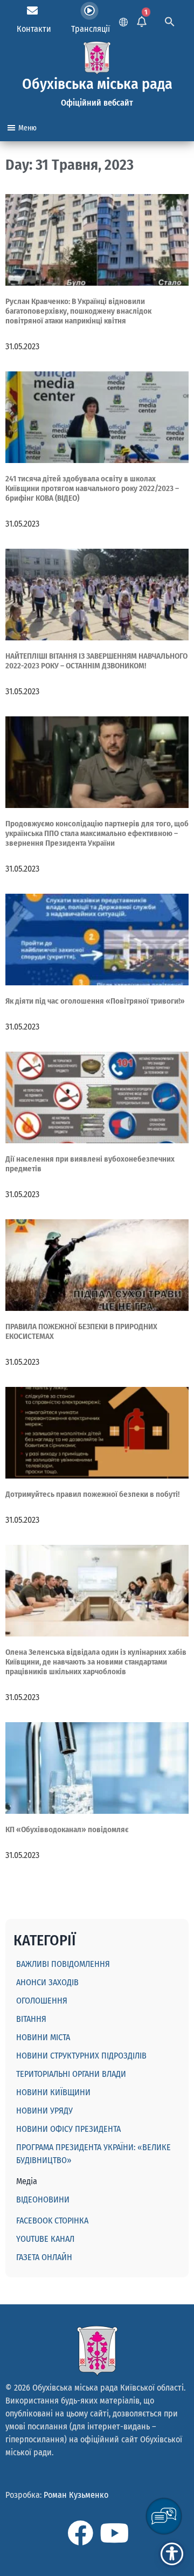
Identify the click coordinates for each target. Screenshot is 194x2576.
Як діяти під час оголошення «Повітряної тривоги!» (95, 1001)
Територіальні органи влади (71, 2074)
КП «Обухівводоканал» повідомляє (67, 1829)
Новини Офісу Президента (68, 2129)
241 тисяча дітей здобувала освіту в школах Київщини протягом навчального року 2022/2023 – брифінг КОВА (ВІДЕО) (92, 488)
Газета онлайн (44, 2257)
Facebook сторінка (52, 2221)
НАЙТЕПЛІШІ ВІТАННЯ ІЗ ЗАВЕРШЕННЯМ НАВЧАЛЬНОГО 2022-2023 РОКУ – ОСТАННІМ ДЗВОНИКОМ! (96, 661)
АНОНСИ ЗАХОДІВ (47, 1982)
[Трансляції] (89, 11)
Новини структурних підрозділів (81, 2056)
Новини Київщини (53, 2092)
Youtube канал (45, 2239)
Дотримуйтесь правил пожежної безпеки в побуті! (92, 1494)
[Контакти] (32, 11)
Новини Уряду (44, 2111)
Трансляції (91, 29)
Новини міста (43, 2037)
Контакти (34, 29)
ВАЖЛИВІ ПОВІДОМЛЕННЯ (63, 1964)
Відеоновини (43, 2199)
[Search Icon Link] (170, 20)
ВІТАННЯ (31, 2019)
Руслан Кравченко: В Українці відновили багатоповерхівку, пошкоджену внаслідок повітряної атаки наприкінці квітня (78, 311)
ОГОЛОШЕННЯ (42, 2001)
